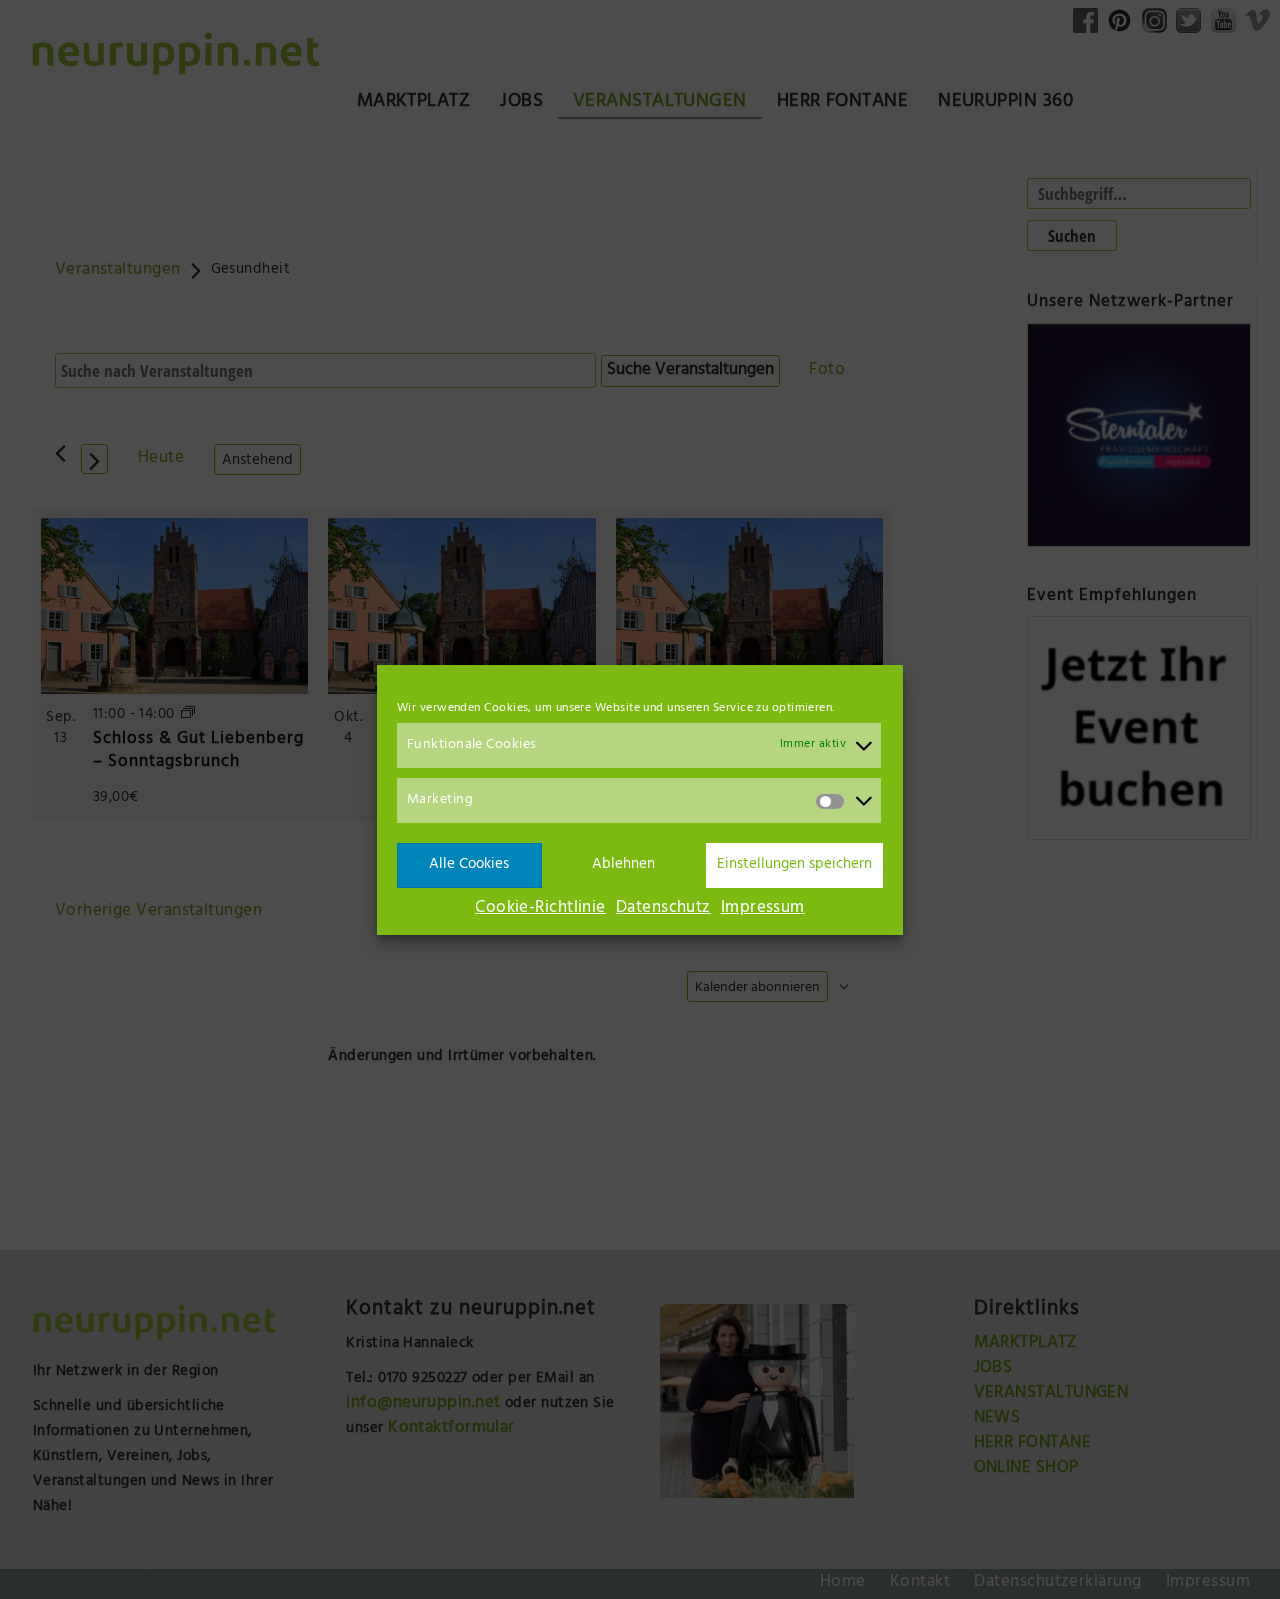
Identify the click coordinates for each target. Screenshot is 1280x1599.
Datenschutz (663, 909)
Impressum (763, 909)
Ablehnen (623, 864)
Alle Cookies (469, 864)
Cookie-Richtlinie (540, 909)
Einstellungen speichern (794, 864)
